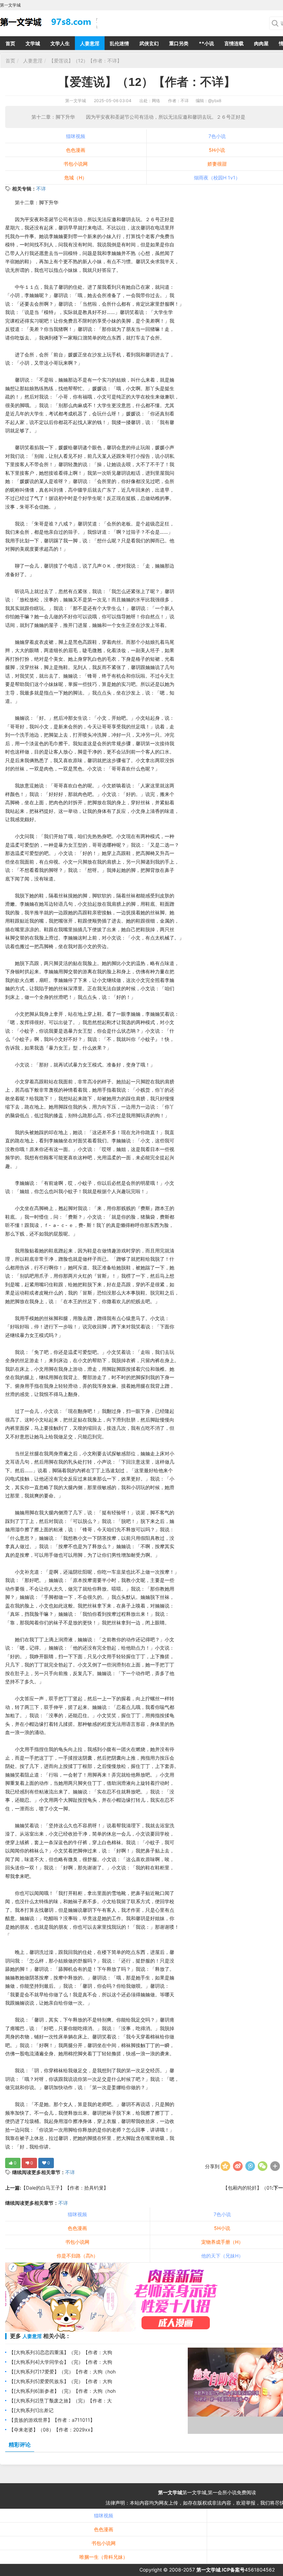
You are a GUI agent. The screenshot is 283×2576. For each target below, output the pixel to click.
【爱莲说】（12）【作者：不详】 (85, 61)
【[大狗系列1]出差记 (31, 2410)
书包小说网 (76, 164)
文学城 (33, 43)
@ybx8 (215, 101)
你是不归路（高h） (77, 2256)
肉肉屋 (261, 43)
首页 (10, 43)
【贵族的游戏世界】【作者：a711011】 (52, 2420)
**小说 (206, 43)
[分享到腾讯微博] (250, 2166)
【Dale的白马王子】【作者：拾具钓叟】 (65, 2188)
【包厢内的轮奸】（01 (247, 2188)
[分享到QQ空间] (225, 2166)
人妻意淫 (90, 43)
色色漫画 (76, 150)
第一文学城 (76, 101)
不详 (41, 189)
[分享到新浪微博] (238, 2166)
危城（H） (76, 178)
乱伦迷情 (119, 43)
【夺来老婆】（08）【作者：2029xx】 (52, 2430)
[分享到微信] (263, 2166)
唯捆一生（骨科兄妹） (104, 2557)
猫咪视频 (76, 136)
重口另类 (179, 43)
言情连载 (234, 43)
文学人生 (60, 43)
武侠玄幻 (149, 43)
